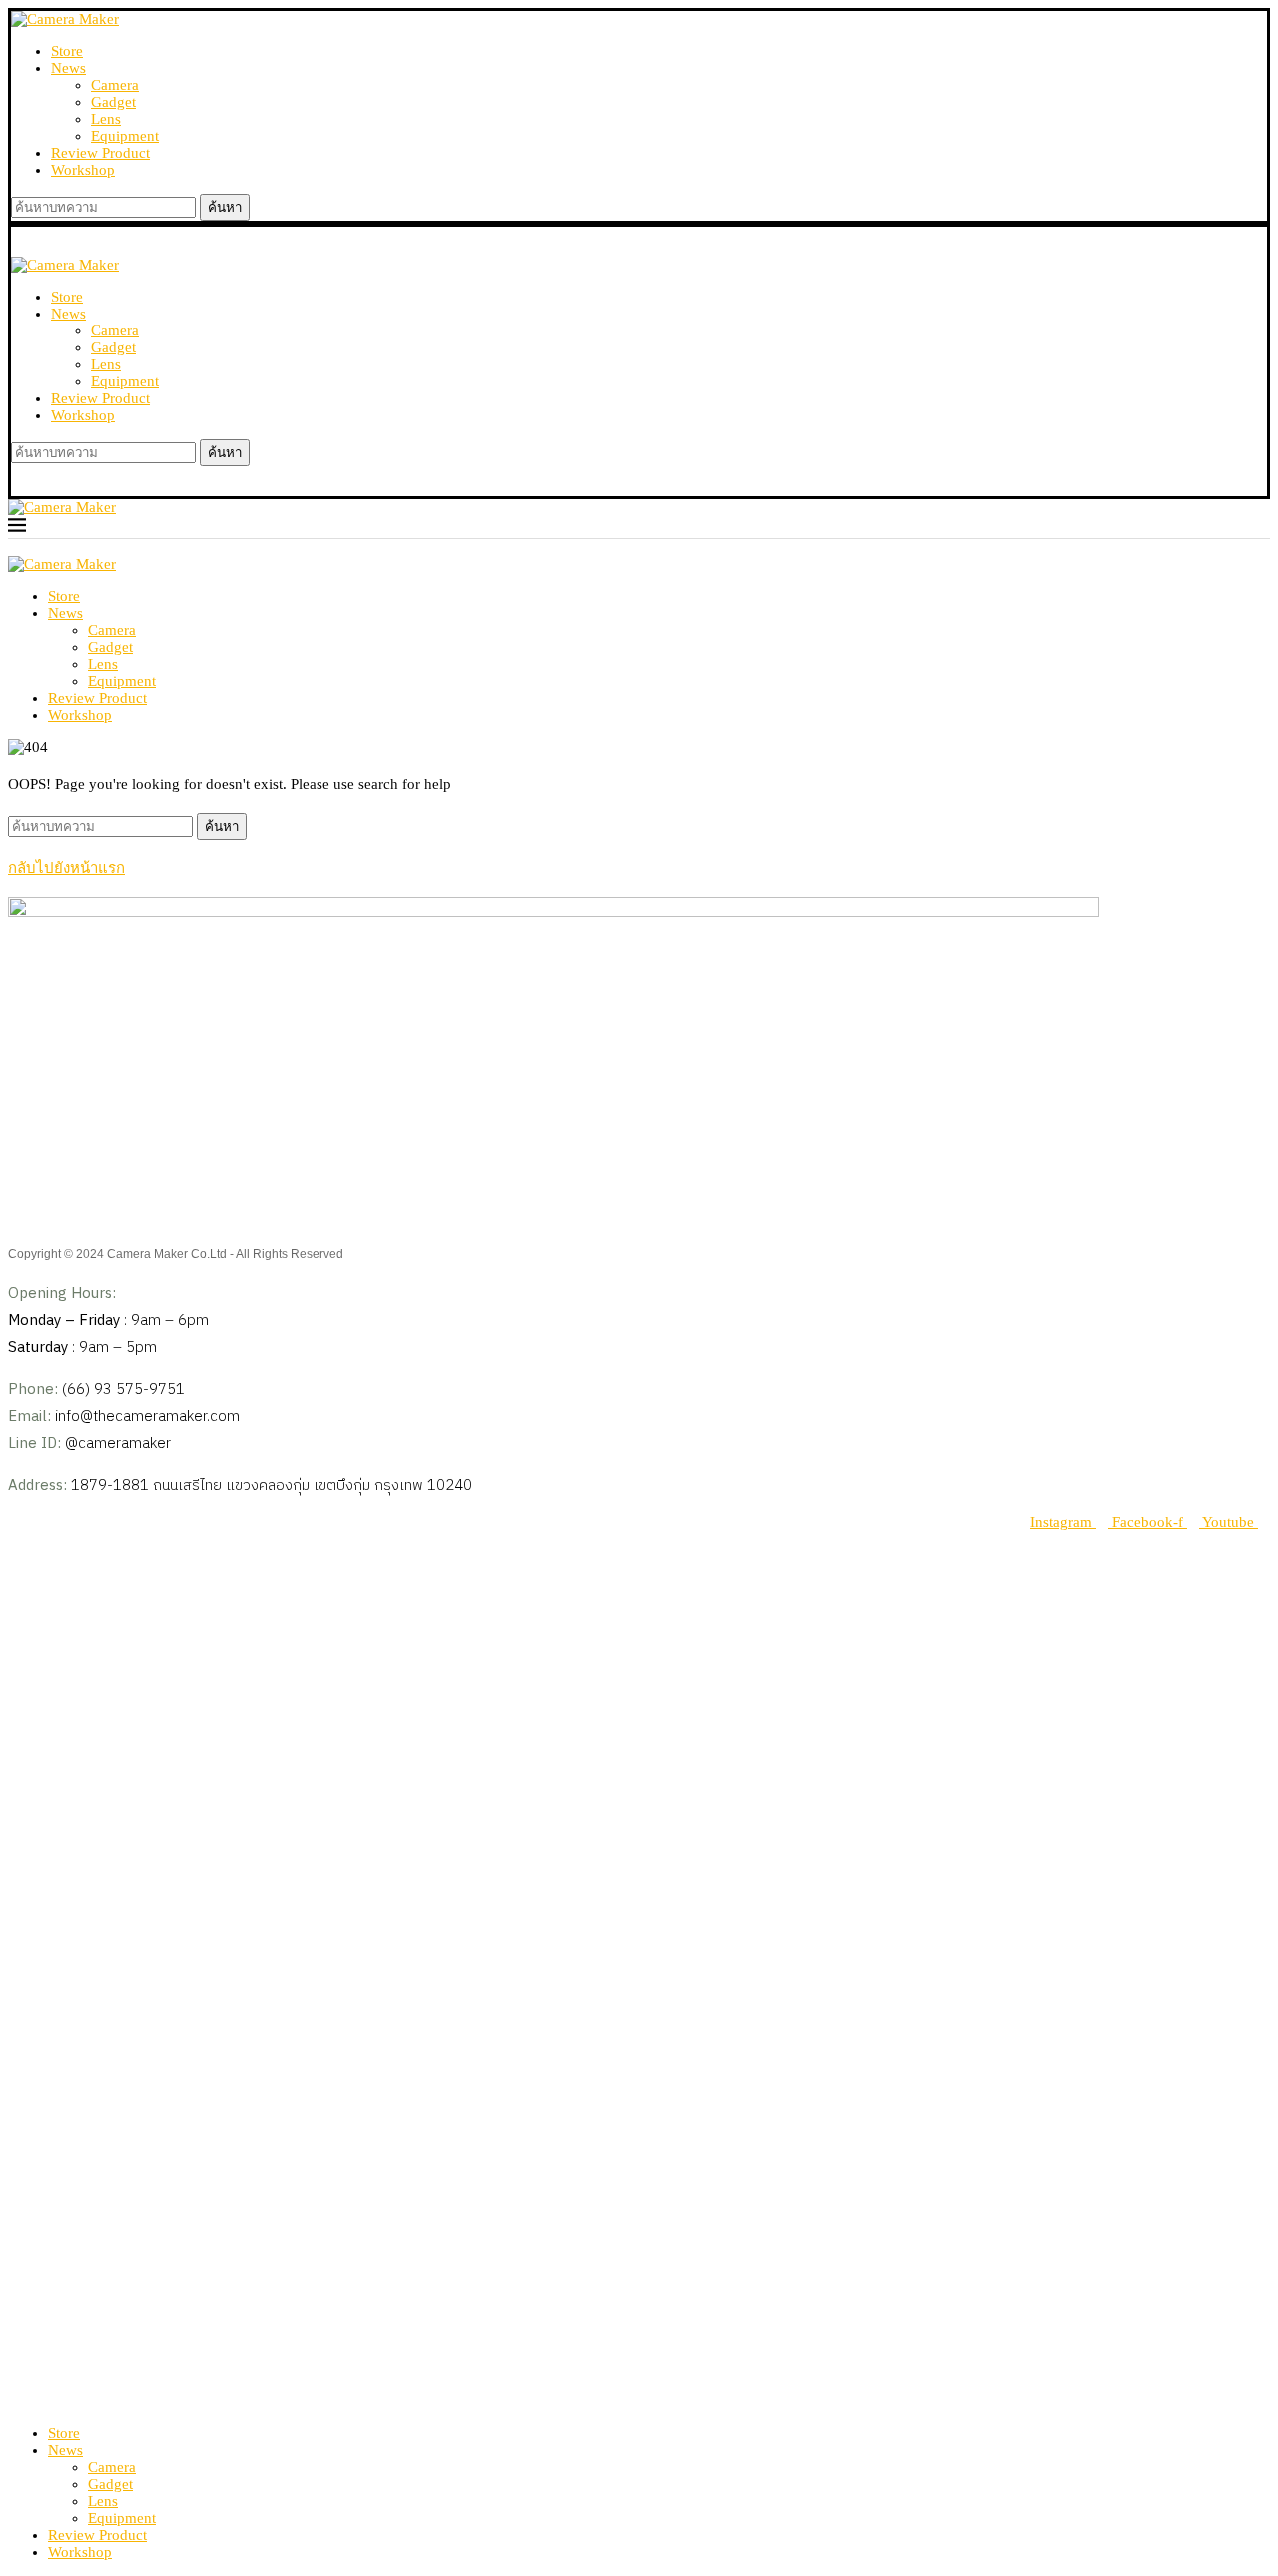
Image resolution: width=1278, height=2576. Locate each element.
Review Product (100, 153)
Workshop (83, 170)
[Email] (50, 2401)
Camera (115, 85)
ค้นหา (225, 207)
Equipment (125, 136)
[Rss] (66, 2401)
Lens (106, 119)
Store (67, 51)
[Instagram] (30, 2401)
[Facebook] (14, 2401)
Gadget (113, 102)
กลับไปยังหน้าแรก (66, 868)
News (68, 68)
